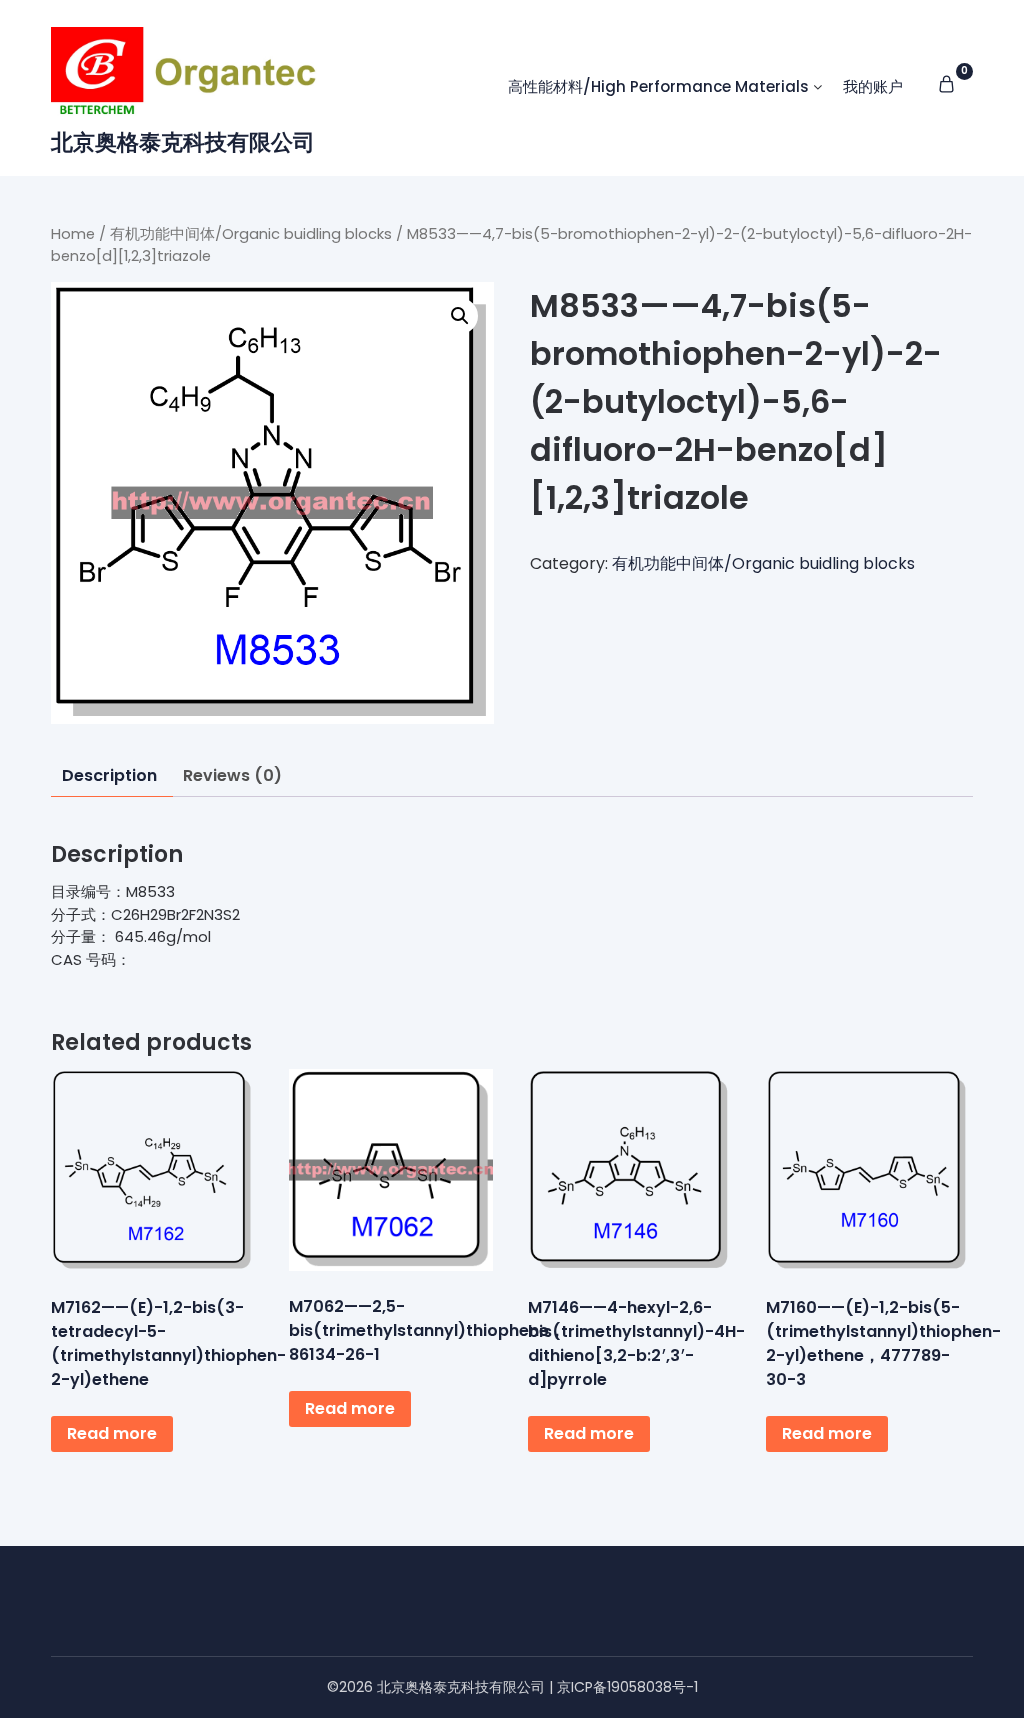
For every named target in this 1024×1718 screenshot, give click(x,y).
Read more (112, 1433)
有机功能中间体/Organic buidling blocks (251, 234)
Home (73, 234)
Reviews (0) (232, 775)
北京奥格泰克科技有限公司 (183, 142)
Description (109, 775)
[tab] (109, 776)
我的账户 (873, 86)
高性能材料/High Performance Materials (658, 86)
